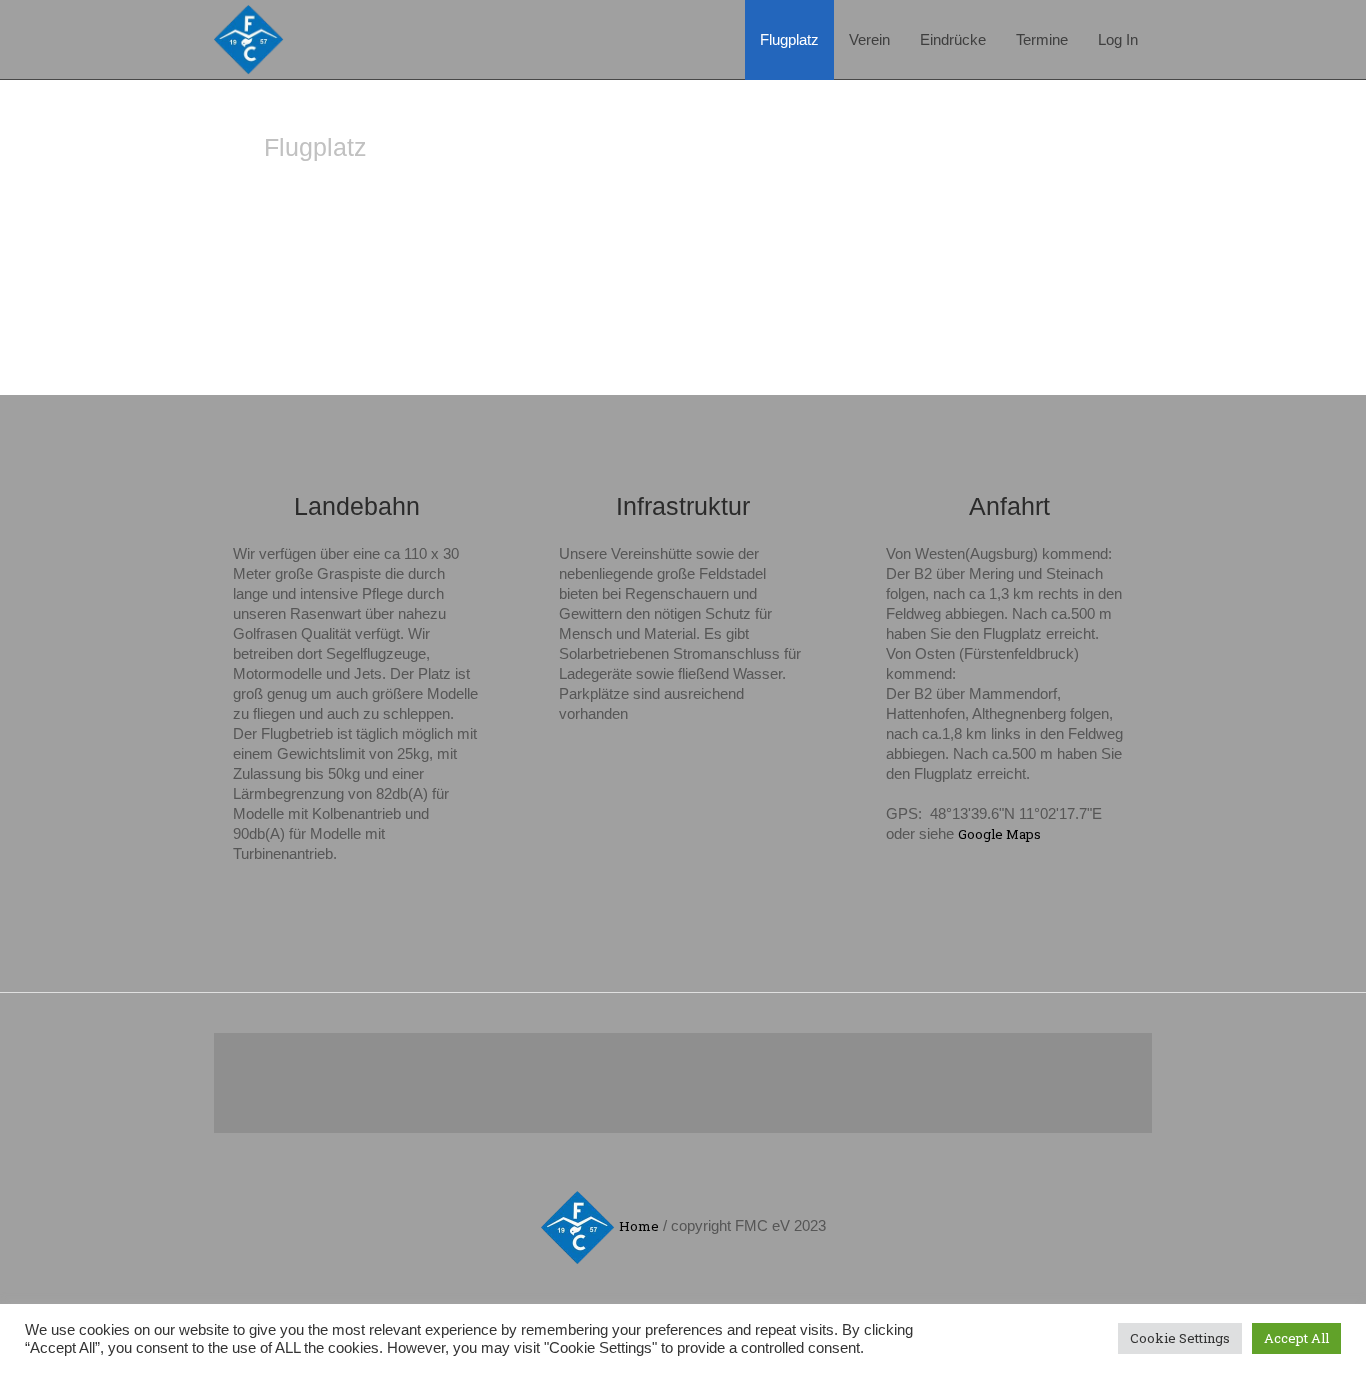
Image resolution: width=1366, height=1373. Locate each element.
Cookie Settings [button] (1180, 1338)
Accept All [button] (1296, 1338)
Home (639, 1226)
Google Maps (999, 834)
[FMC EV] (577, 1227)
